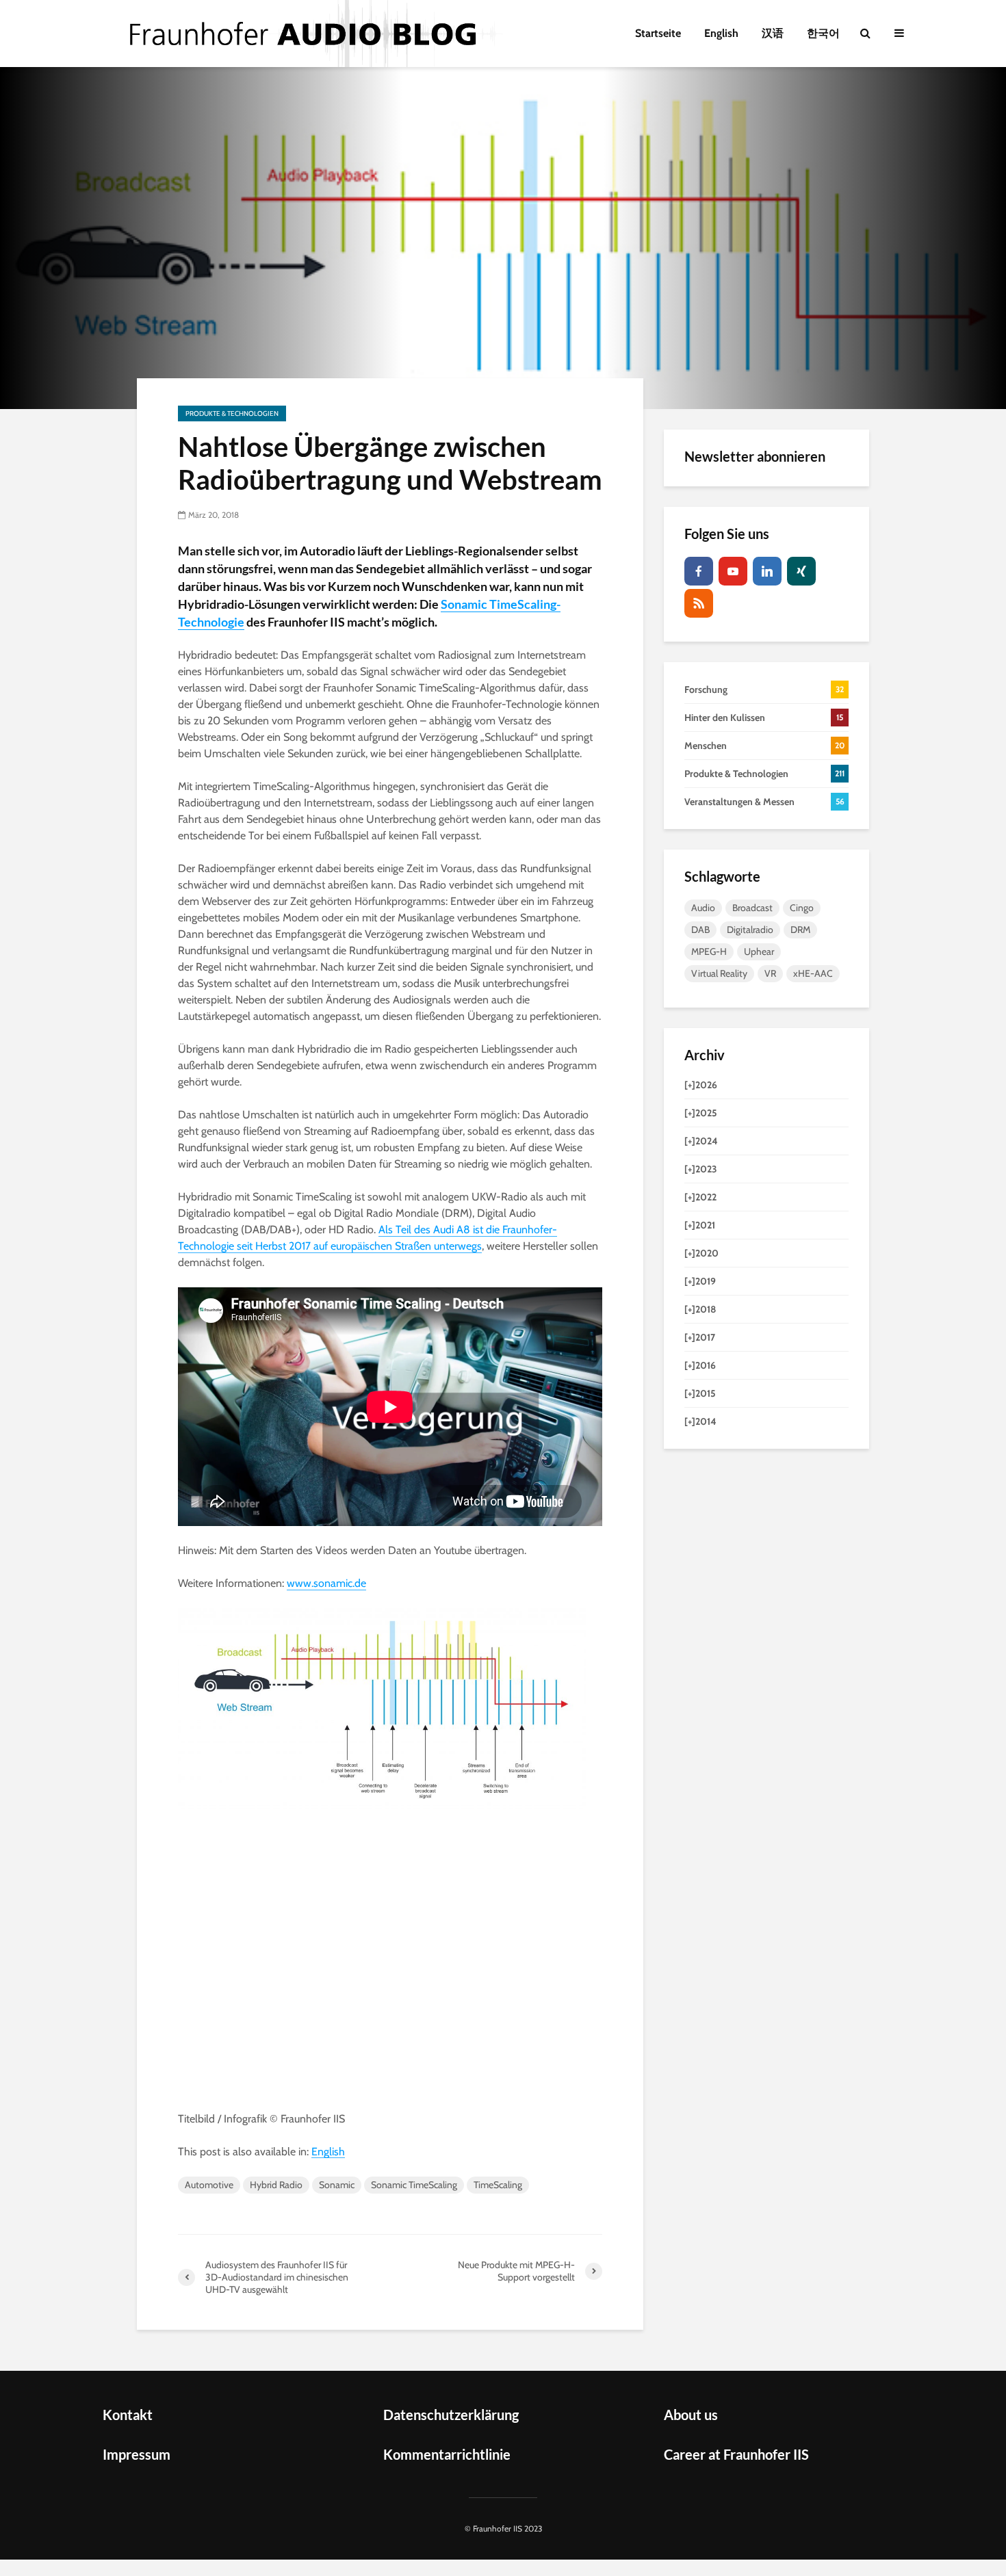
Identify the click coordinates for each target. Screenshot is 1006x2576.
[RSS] (699, 603)
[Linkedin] (767, 571)
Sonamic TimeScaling (414, 2185)
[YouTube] (733, 571)
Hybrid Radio (276, 2185)
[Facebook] (699, 571)
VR (770, 973)
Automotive (209, 2185)
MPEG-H (709, 951)
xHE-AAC (813, 973)
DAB (700, 930)
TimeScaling (498, 2185)
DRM (800, 930)
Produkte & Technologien (232, 413)
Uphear (759, 951)
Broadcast (752, 908)
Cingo (802, 908)
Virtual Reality (719, 973)
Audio (703, 908)
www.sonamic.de (326, 1583)
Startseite (658, 33)
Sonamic (337, 2185)
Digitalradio (750, 930)
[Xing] (801, 571)
